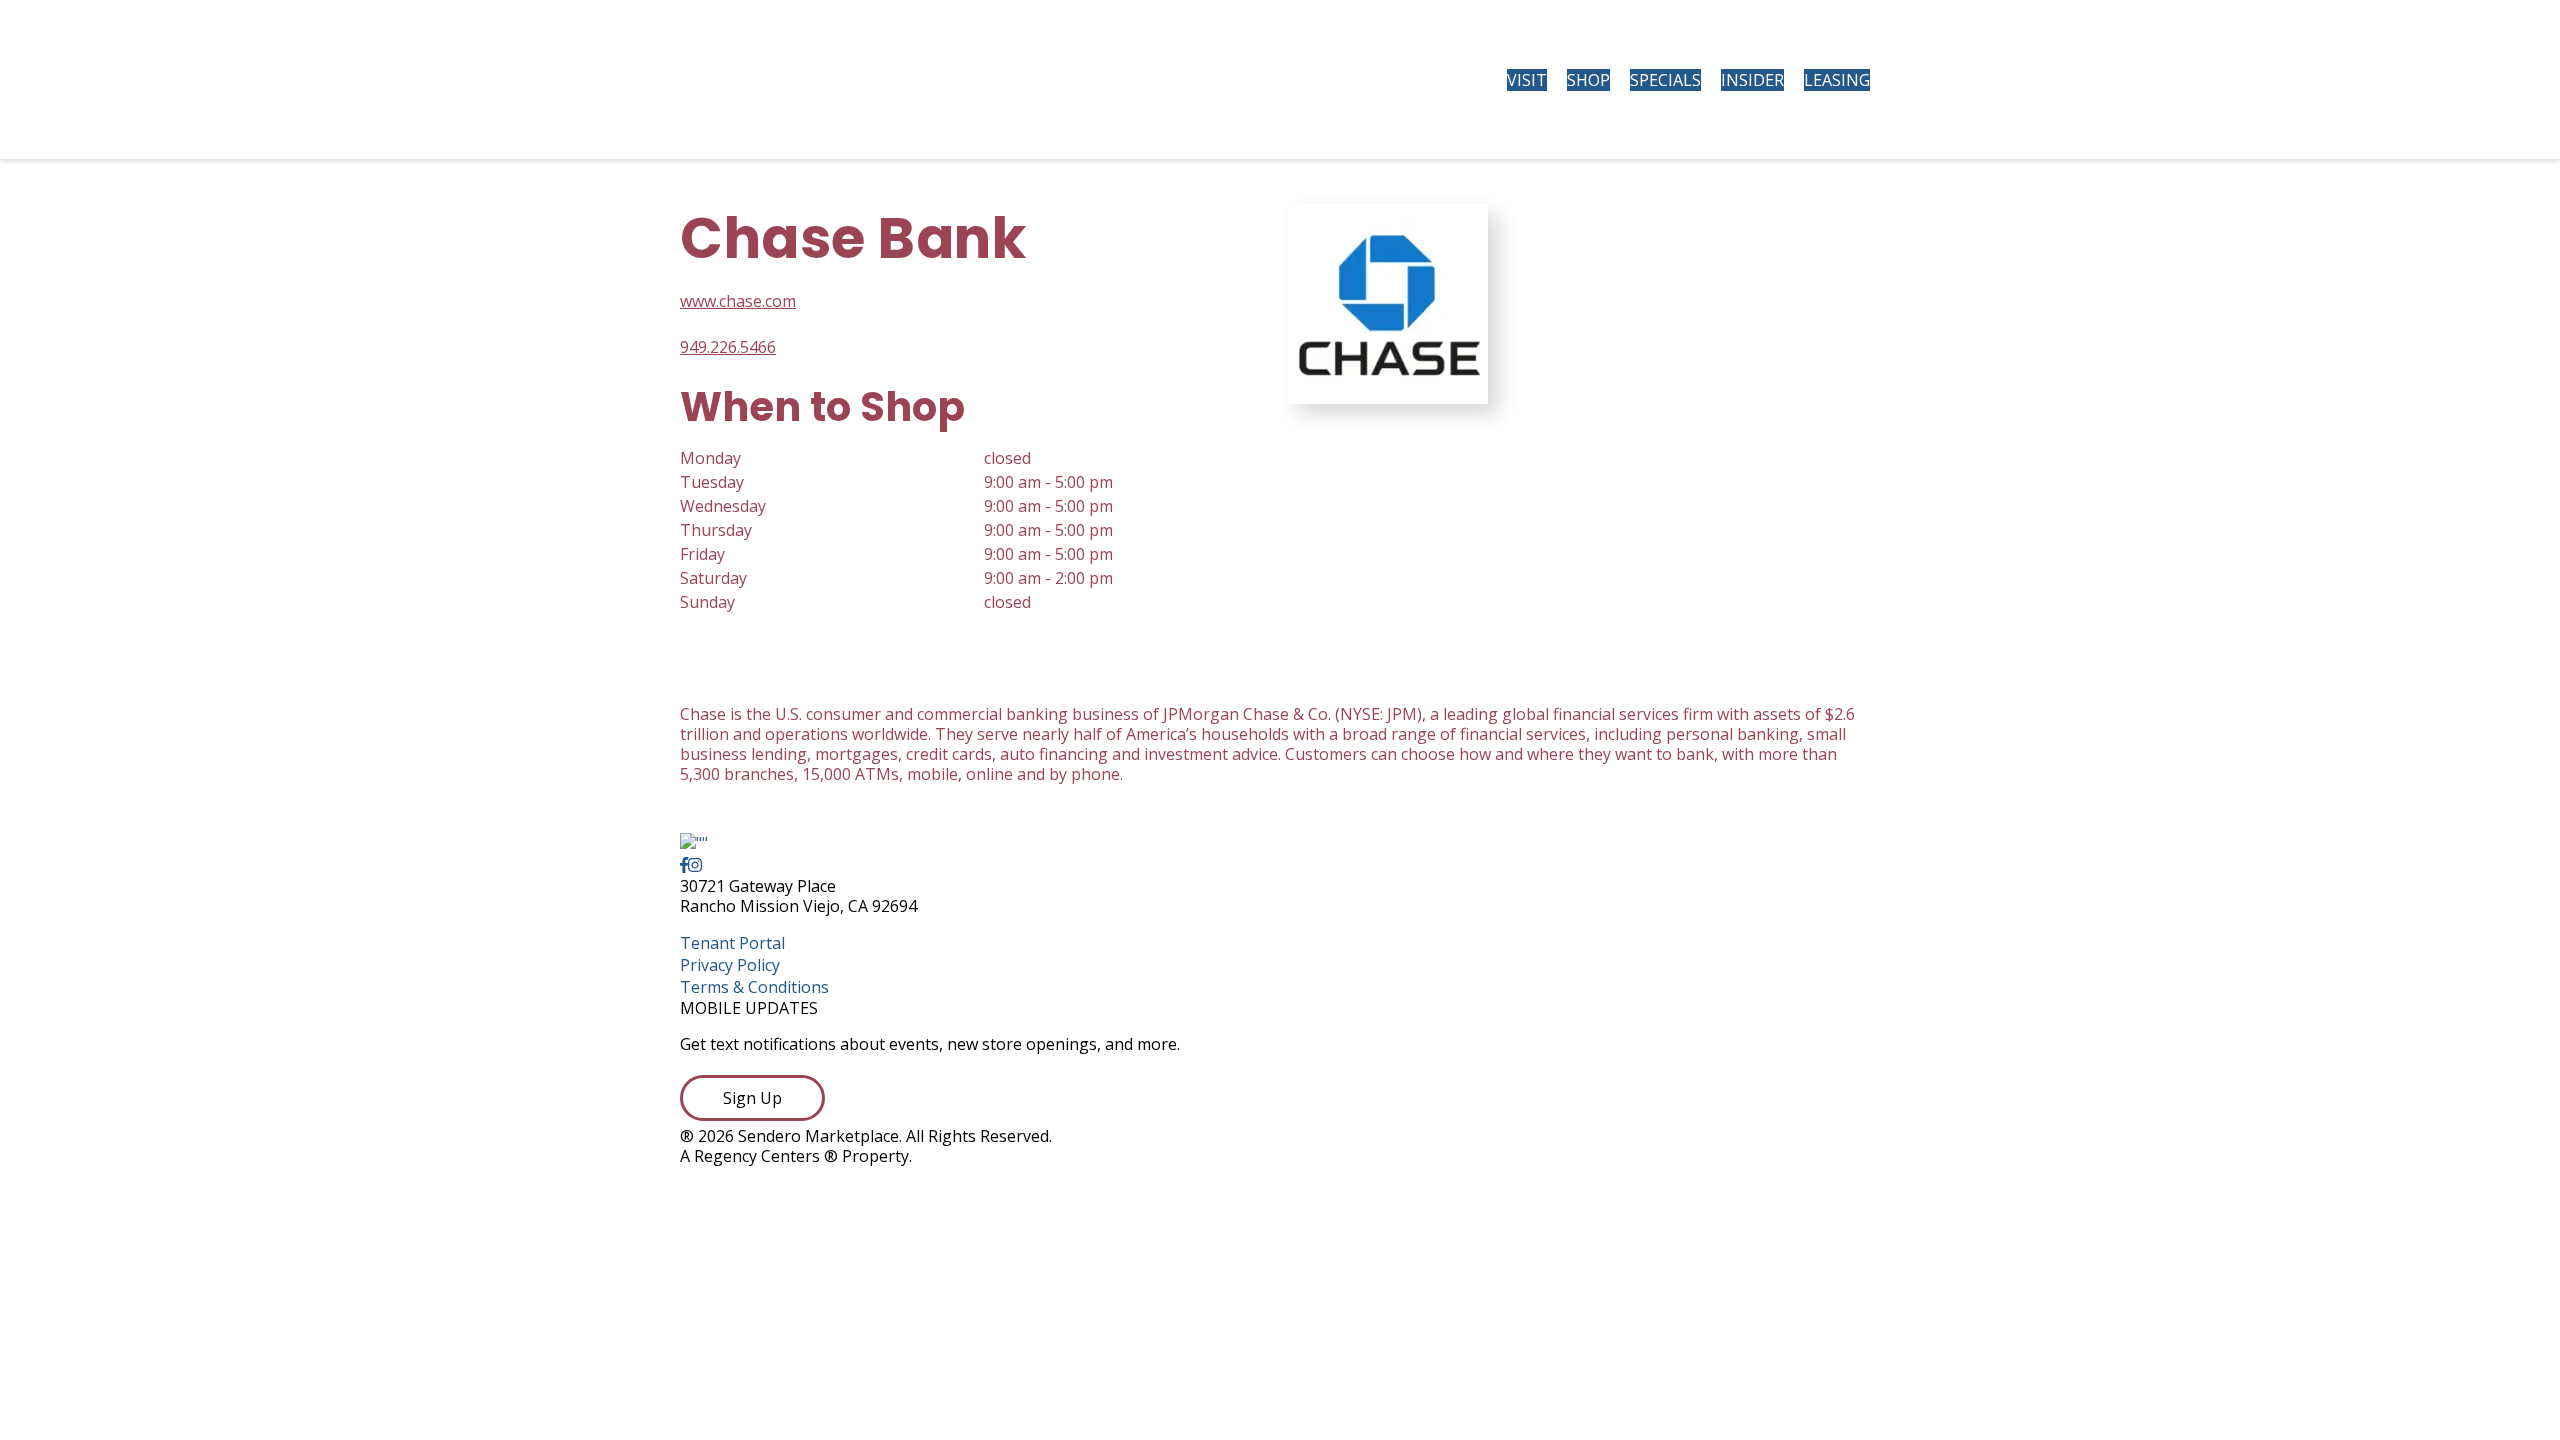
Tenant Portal (732, 943)
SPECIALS (1665, 80)
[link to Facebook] (684, 865)
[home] (846, 79)
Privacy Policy (730, 965)
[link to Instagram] (695, 865)
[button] (752, 1098)
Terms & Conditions (754, 987)
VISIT (1527, 80)
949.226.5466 (728, 347)
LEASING (1837, 80)
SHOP (1588, 80)
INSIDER (1752, 80)
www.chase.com (738, 301)
